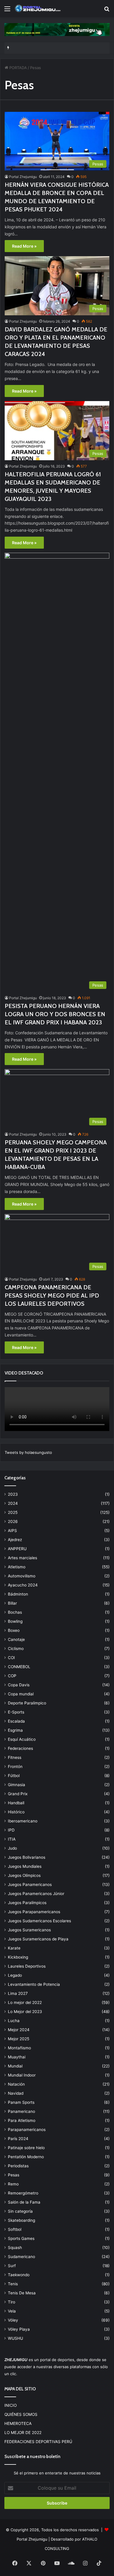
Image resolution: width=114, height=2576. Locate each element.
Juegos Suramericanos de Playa (38, 1939)
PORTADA (18, 68)
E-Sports (16, 1712)
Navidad (16, 2093)
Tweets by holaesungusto (28, 1452)
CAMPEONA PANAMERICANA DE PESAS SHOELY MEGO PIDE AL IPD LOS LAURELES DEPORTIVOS (52, 1295)
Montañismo (19, 2048)
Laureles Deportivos (27, 1966)
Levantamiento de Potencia (34, 1984)
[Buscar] (107, 11)
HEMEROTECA (18, 2423)
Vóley (13, 2320)
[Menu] (7, 11)
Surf (12, 2266)
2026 (13, 1521)
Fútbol (14, 1776)
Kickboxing (18, 1957)
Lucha (14, 2021)
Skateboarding (21, 2220)
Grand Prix (18, 1794)
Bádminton (18, 1594)
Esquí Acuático (22, 1739)
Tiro (12, 2302)
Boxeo (14, 1630)
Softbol (15, 2229)
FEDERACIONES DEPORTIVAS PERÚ (38, 2442)
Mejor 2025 (19, 2039)
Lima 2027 (18, 1993)
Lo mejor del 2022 (25, 2002)
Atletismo (17, 1567)
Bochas (15, 1612)
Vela (12, 2311)
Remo (13, 2184)
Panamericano (21, 2111)
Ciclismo (16, 1649)
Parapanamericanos (27, 2130)
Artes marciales (23, 1558)
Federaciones (20, 1748)
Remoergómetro (23, 2193)
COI (11, 1658)
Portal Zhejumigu (23, 177)
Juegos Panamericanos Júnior (36, 1894)
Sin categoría (20, 2211)
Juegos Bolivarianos (27, 1857)
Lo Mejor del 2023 (25, 2012)
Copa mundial (21, 1694)
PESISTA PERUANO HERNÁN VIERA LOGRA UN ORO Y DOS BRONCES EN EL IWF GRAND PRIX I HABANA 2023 (55, 1014)
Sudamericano (21, 2257)
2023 (13, 1494)
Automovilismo (22, 1576)
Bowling (15, 1621)
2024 (13, 1503)
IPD (11, 1830)
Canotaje (16, 1639)
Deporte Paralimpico (27, 1703)
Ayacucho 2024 (23, 1585)
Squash (15, 2248)
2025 (13, 1512)
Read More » (24, 246)
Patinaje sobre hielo (26, 2148)
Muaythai (17, 2057)
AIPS (12, 1531)
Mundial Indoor (22, 2075)
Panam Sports (21, 2102)
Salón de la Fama (24, 2202)
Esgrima (15, 1730)
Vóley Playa (19, 2329)
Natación (16, 2084)
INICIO (11, 2405)
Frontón (15, 1767)
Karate (14, 1948)
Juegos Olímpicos (24, 1875)
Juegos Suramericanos (29, 1930)
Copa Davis (19, 1685)
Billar (12, 1603)
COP (12, 1676)
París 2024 (18, 2139)
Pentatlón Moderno (26, 2157)
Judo (12, 1848)
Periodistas (18, 2166)
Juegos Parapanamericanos (34, 1912)
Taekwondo (19, 2275)
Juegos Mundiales (25, 1866)
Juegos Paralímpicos (27, 1903)
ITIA (12, 1839)
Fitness (15, 1757)
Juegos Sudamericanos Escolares (39, 1921)
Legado (15, 1975)
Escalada (16, 1721)
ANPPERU (17, 1549)
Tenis (13, 2284)
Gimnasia (17, 1785)
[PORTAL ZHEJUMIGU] (38, 9)
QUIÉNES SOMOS (21, 2414)
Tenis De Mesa (22, 2293)
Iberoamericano (23, 1821)
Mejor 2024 (19, 2030)
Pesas (14, 2175)
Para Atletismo (22, 2120)
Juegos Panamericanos (30, 1884)
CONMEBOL (19, 1667)
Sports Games (21, 2238)
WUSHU (15, 2338)
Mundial (15, 2066)
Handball (16, 1803)
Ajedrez (15, 1540)
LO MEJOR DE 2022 (23, 2433)
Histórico (16, 1812)
